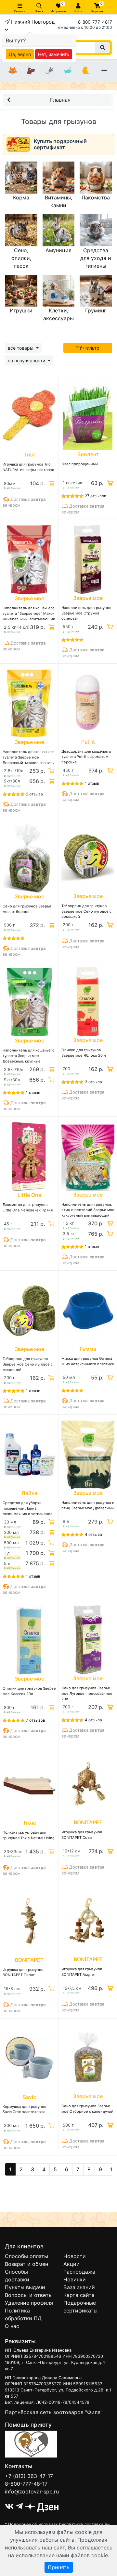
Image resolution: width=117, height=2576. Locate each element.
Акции (71, 2264)
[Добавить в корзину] (51, 483)
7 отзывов (36, 1720)
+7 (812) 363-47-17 (29, 2476)
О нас (12, 2326)
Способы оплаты (26, 2256)
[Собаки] (31, 71)
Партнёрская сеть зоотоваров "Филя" (54, 2412)
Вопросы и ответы (29, 2295)
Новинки (75, 2279)
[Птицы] (86, 71)
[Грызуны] (49, 71)
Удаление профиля (29, 2303)
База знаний (79, 2287)
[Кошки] (13, 71)
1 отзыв (92, 783)
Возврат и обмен (26, 2264)
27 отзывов (96, 496)
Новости (75, 2256)
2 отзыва (34, 794)
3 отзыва (93, 1082)
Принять (59, 2567)
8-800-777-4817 (95, 22)
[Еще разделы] (104, 71)
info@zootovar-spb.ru (32, 2492)
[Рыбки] (68, 71)
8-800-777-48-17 (26, 2484)
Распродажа (79, 2272)
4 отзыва (93, 1534)
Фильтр (91, 348)
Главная (60, 100)
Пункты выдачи (25, 2287)
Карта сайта (79, 2295)
